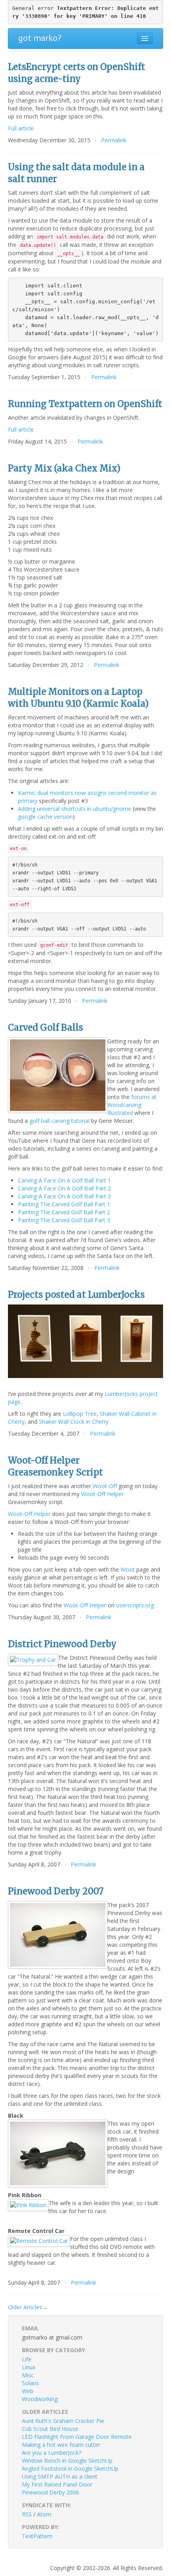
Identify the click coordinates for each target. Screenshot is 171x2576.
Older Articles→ (28, 2307)
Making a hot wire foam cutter (61, 2445)
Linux (29, 2367)
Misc (28, 2375)
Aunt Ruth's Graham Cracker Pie (63, 2421)
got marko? (40, 38)
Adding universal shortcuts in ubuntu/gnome (75, 809)
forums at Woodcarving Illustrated (132, 1105)
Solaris (30, 2383)
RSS (27, 2514)
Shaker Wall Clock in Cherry (74, 1422)
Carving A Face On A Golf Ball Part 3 (64, 1196)
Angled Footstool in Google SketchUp (70, 2468)
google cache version (45, 817)
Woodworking (40, 2399)
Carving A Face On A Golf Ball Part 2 (64, 1188)
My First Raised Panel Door (57, 2484)
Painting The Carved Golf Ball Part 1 (64, 1204)
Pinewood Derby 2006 (51, 2492)
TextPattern (37, 2536)
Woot (128, 1569)
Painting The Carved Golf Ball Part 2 (64, 1212)
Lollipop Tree (80, 1414)
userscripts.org (135, 1605)
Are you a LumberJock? (51, 2453)
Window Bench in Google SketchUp (67, 2461)
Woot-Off (105, 1486)
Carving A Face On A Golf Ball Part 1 (64, 1180)
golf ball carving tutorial (59, 1121)
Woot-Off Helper (102, 1494)
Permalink (114, 140)
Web (28, 2391)
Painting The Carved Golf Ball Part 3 (64, 1220)
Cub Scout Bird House (50, 2429)
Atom (44, 2514)
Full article (21, 128)
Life (27, 2359)
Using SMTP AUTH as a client (60, 2476)
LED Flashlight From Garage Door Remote (77, 2437)
